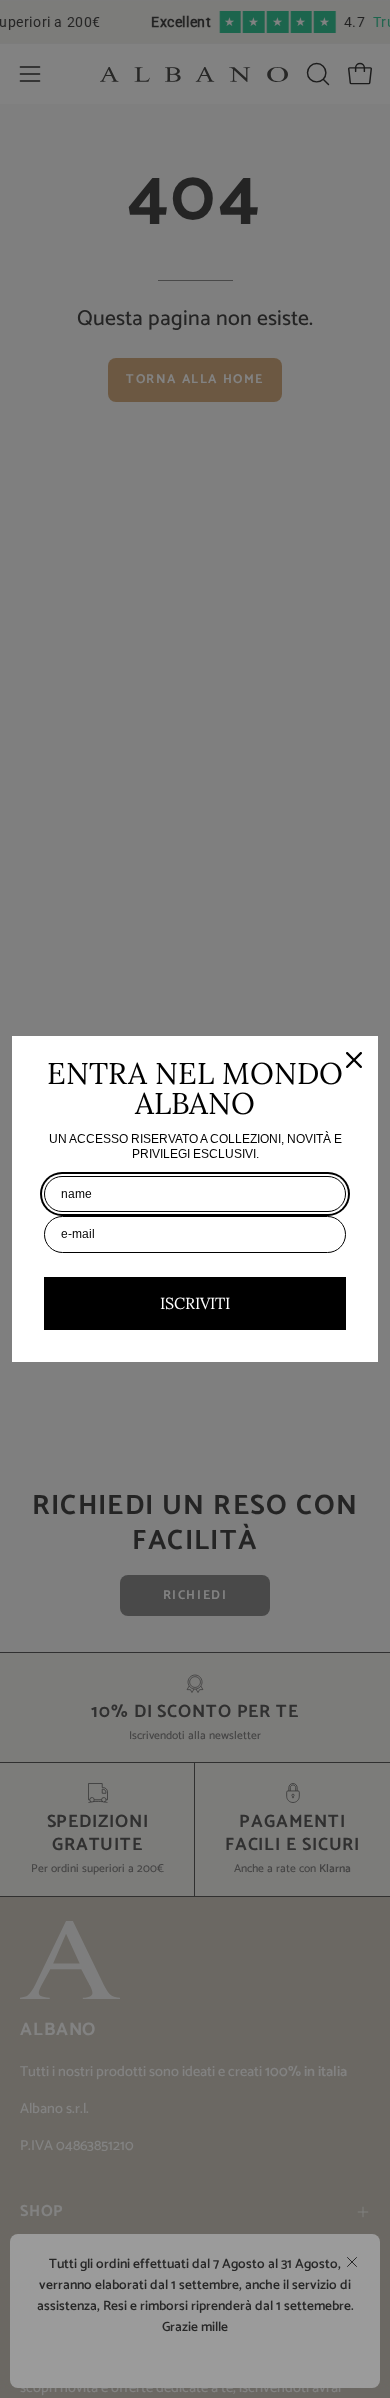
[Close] (354, 1060)
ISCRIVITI (195, 1303)
